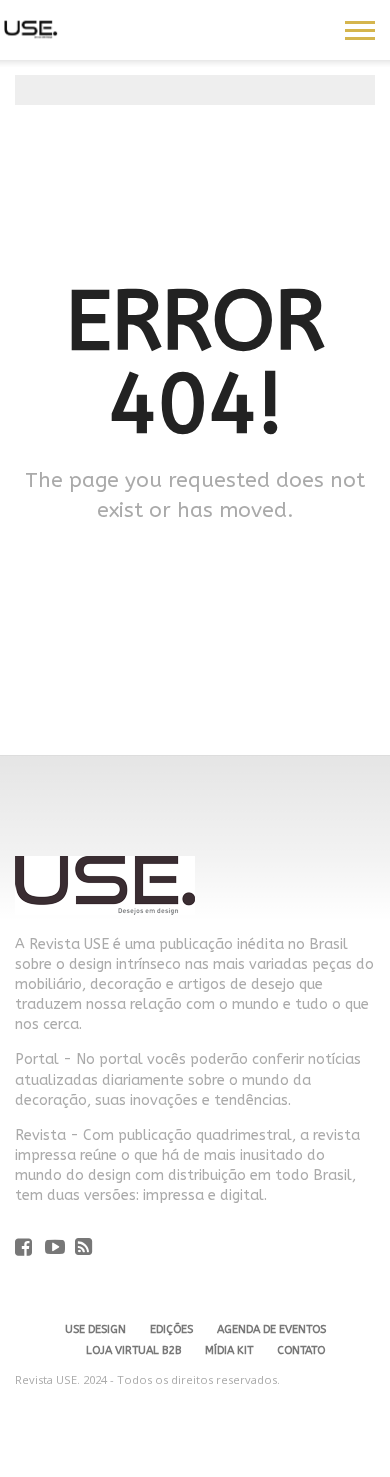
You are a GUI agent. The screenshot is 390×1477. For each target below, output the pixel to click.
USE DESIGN (95, 1329)
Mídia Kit (229, 1350)
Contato (301, 1350)
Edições (171, 1329)
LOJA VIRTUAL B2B (133, 1350)
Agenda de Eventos (271, 1329)
